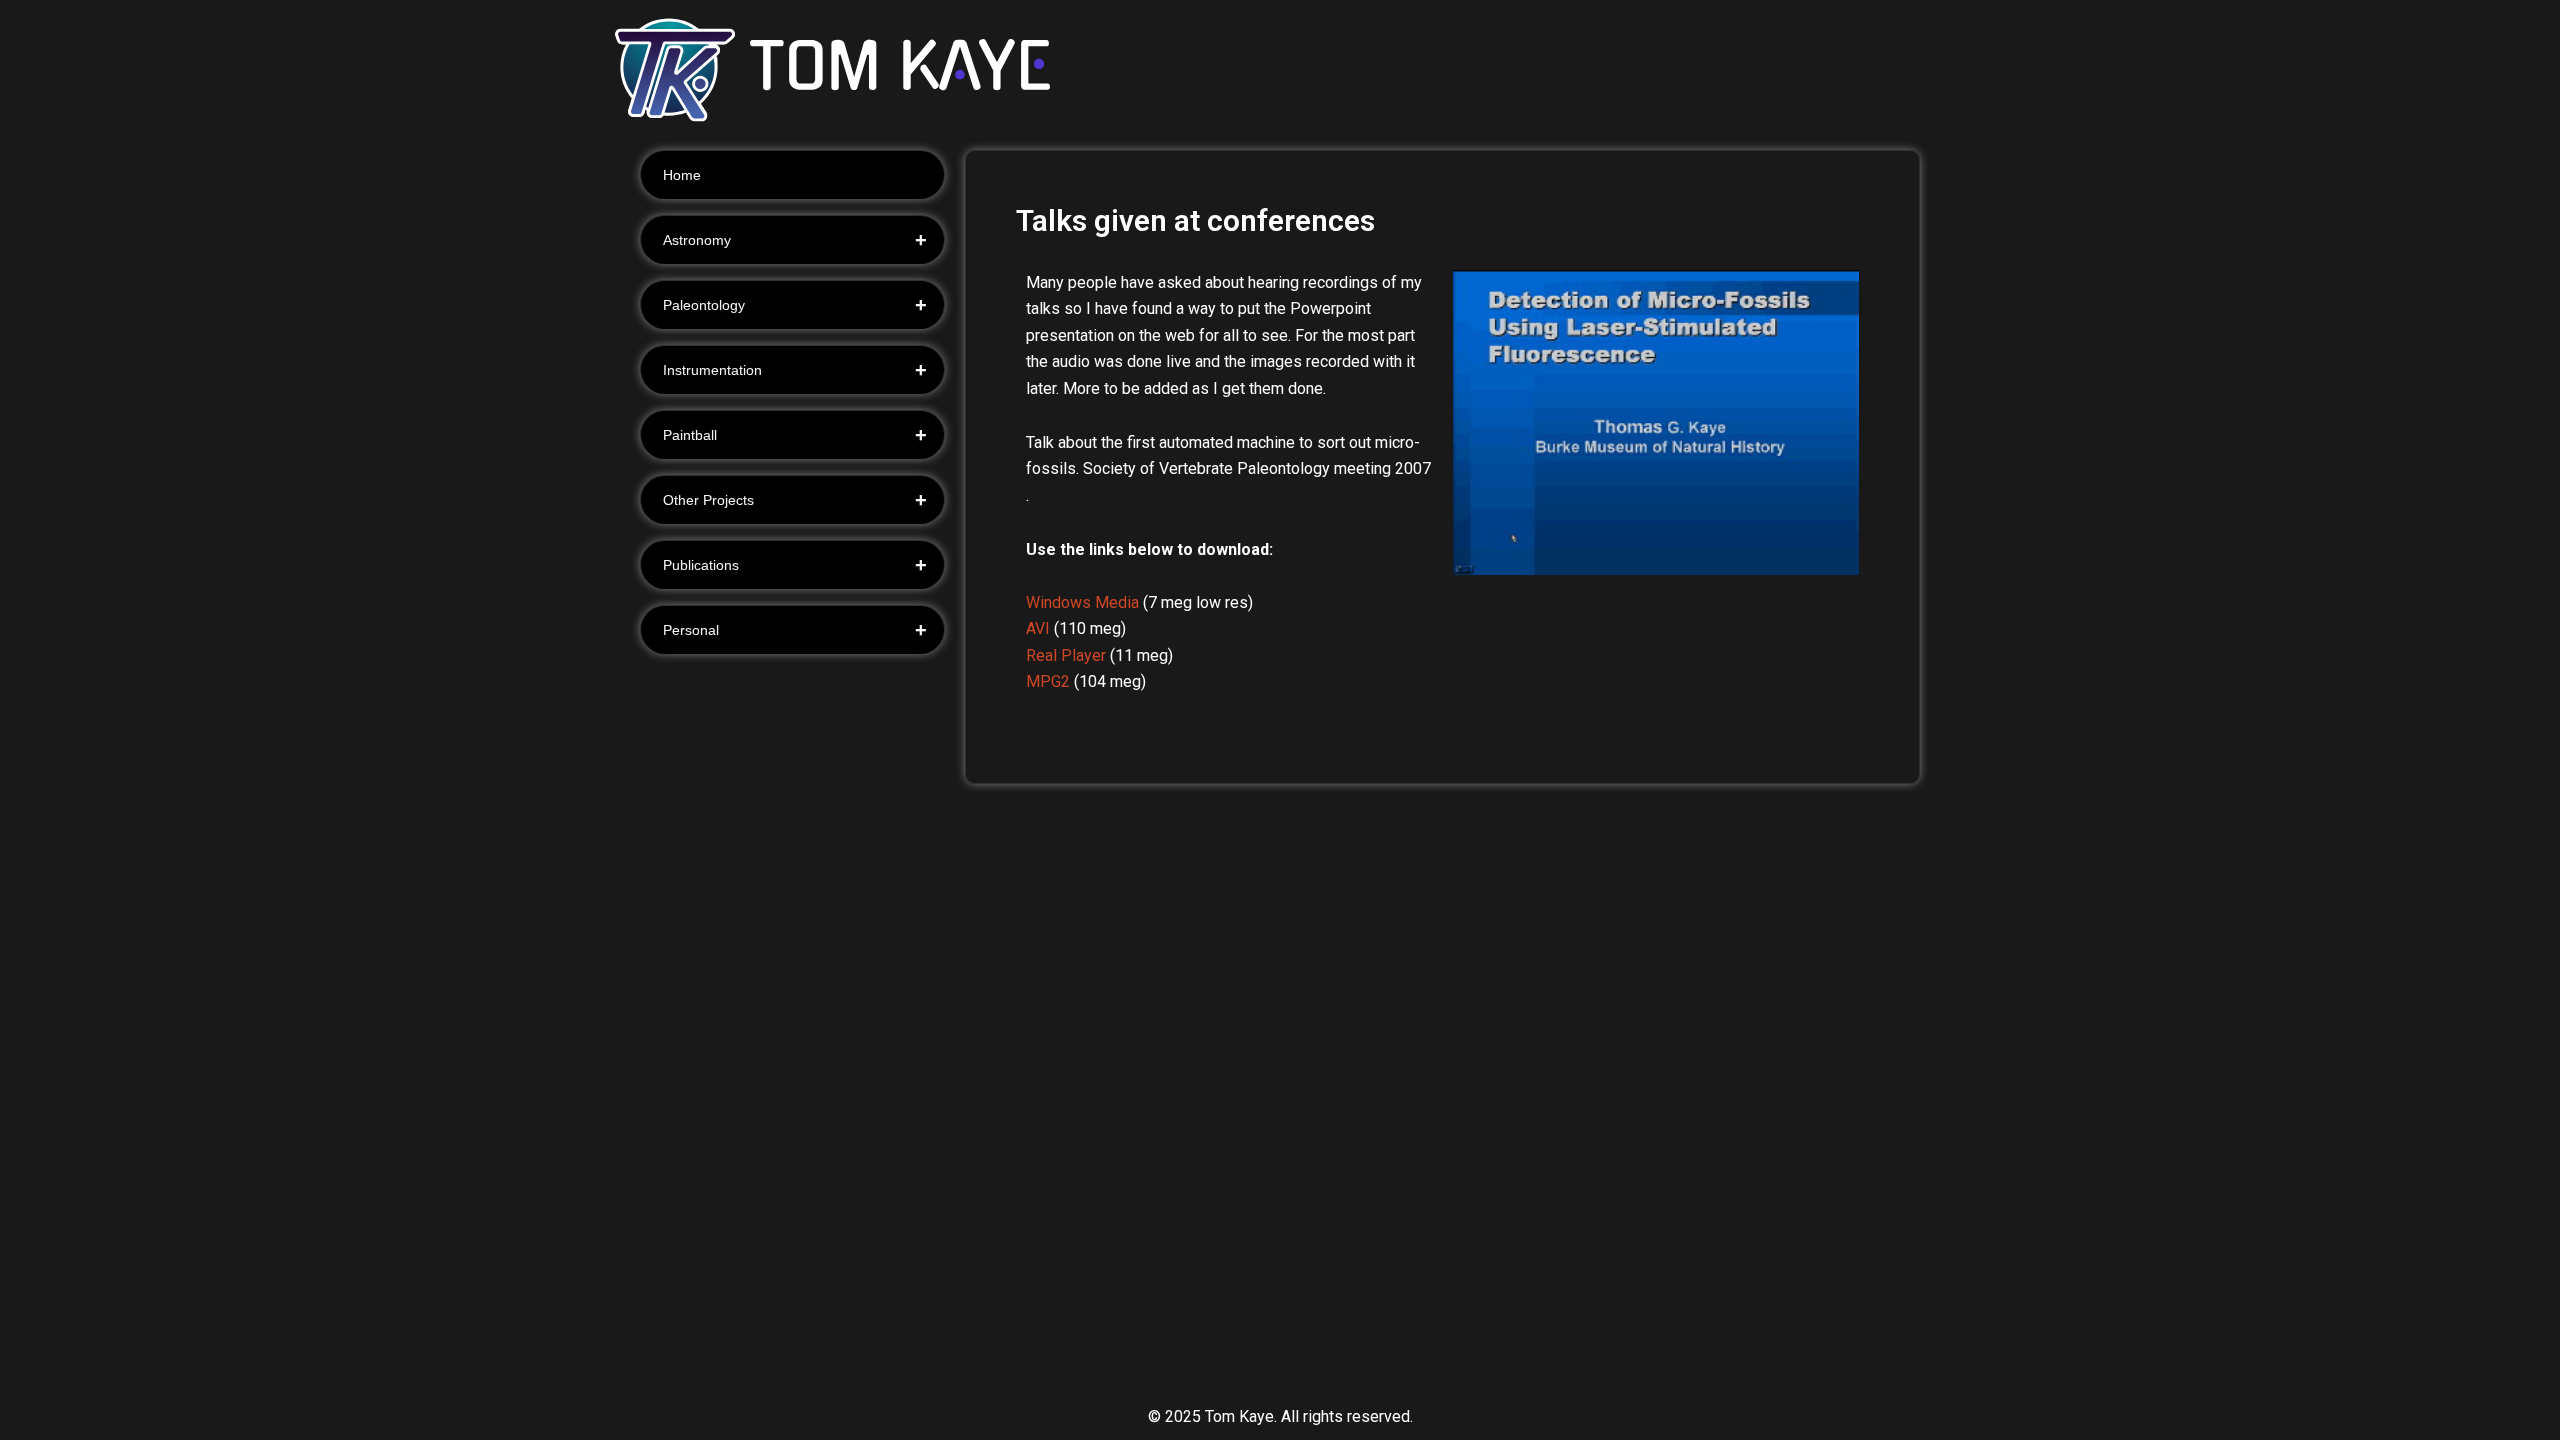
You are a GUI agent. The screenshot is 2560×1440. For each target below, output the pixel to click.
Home (682, 175)
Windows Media (1082, 602)
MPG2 (1048, 681)
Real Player (1066, 655)
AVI (1038, 628)
